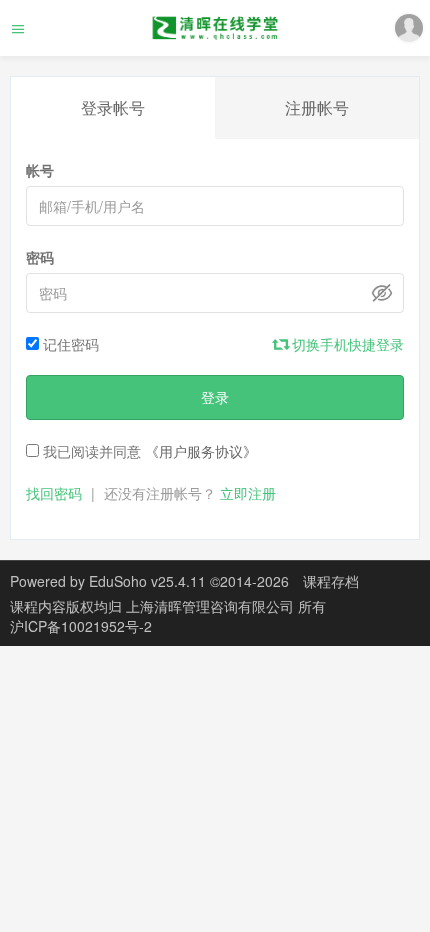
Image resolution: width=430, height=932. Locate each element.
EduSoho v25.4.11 (147, 581)
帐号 (40, 170)
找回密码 (54, 493)
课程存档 (331, 581)
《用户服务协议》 (201, 451)
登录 (215, 397)
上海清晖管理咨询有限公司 (212, 606)
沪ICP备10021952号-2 (81, 626)
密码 (40, 257)
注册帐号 (317, 107)
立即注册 (248, 493)
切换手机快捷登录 (346, 344)
